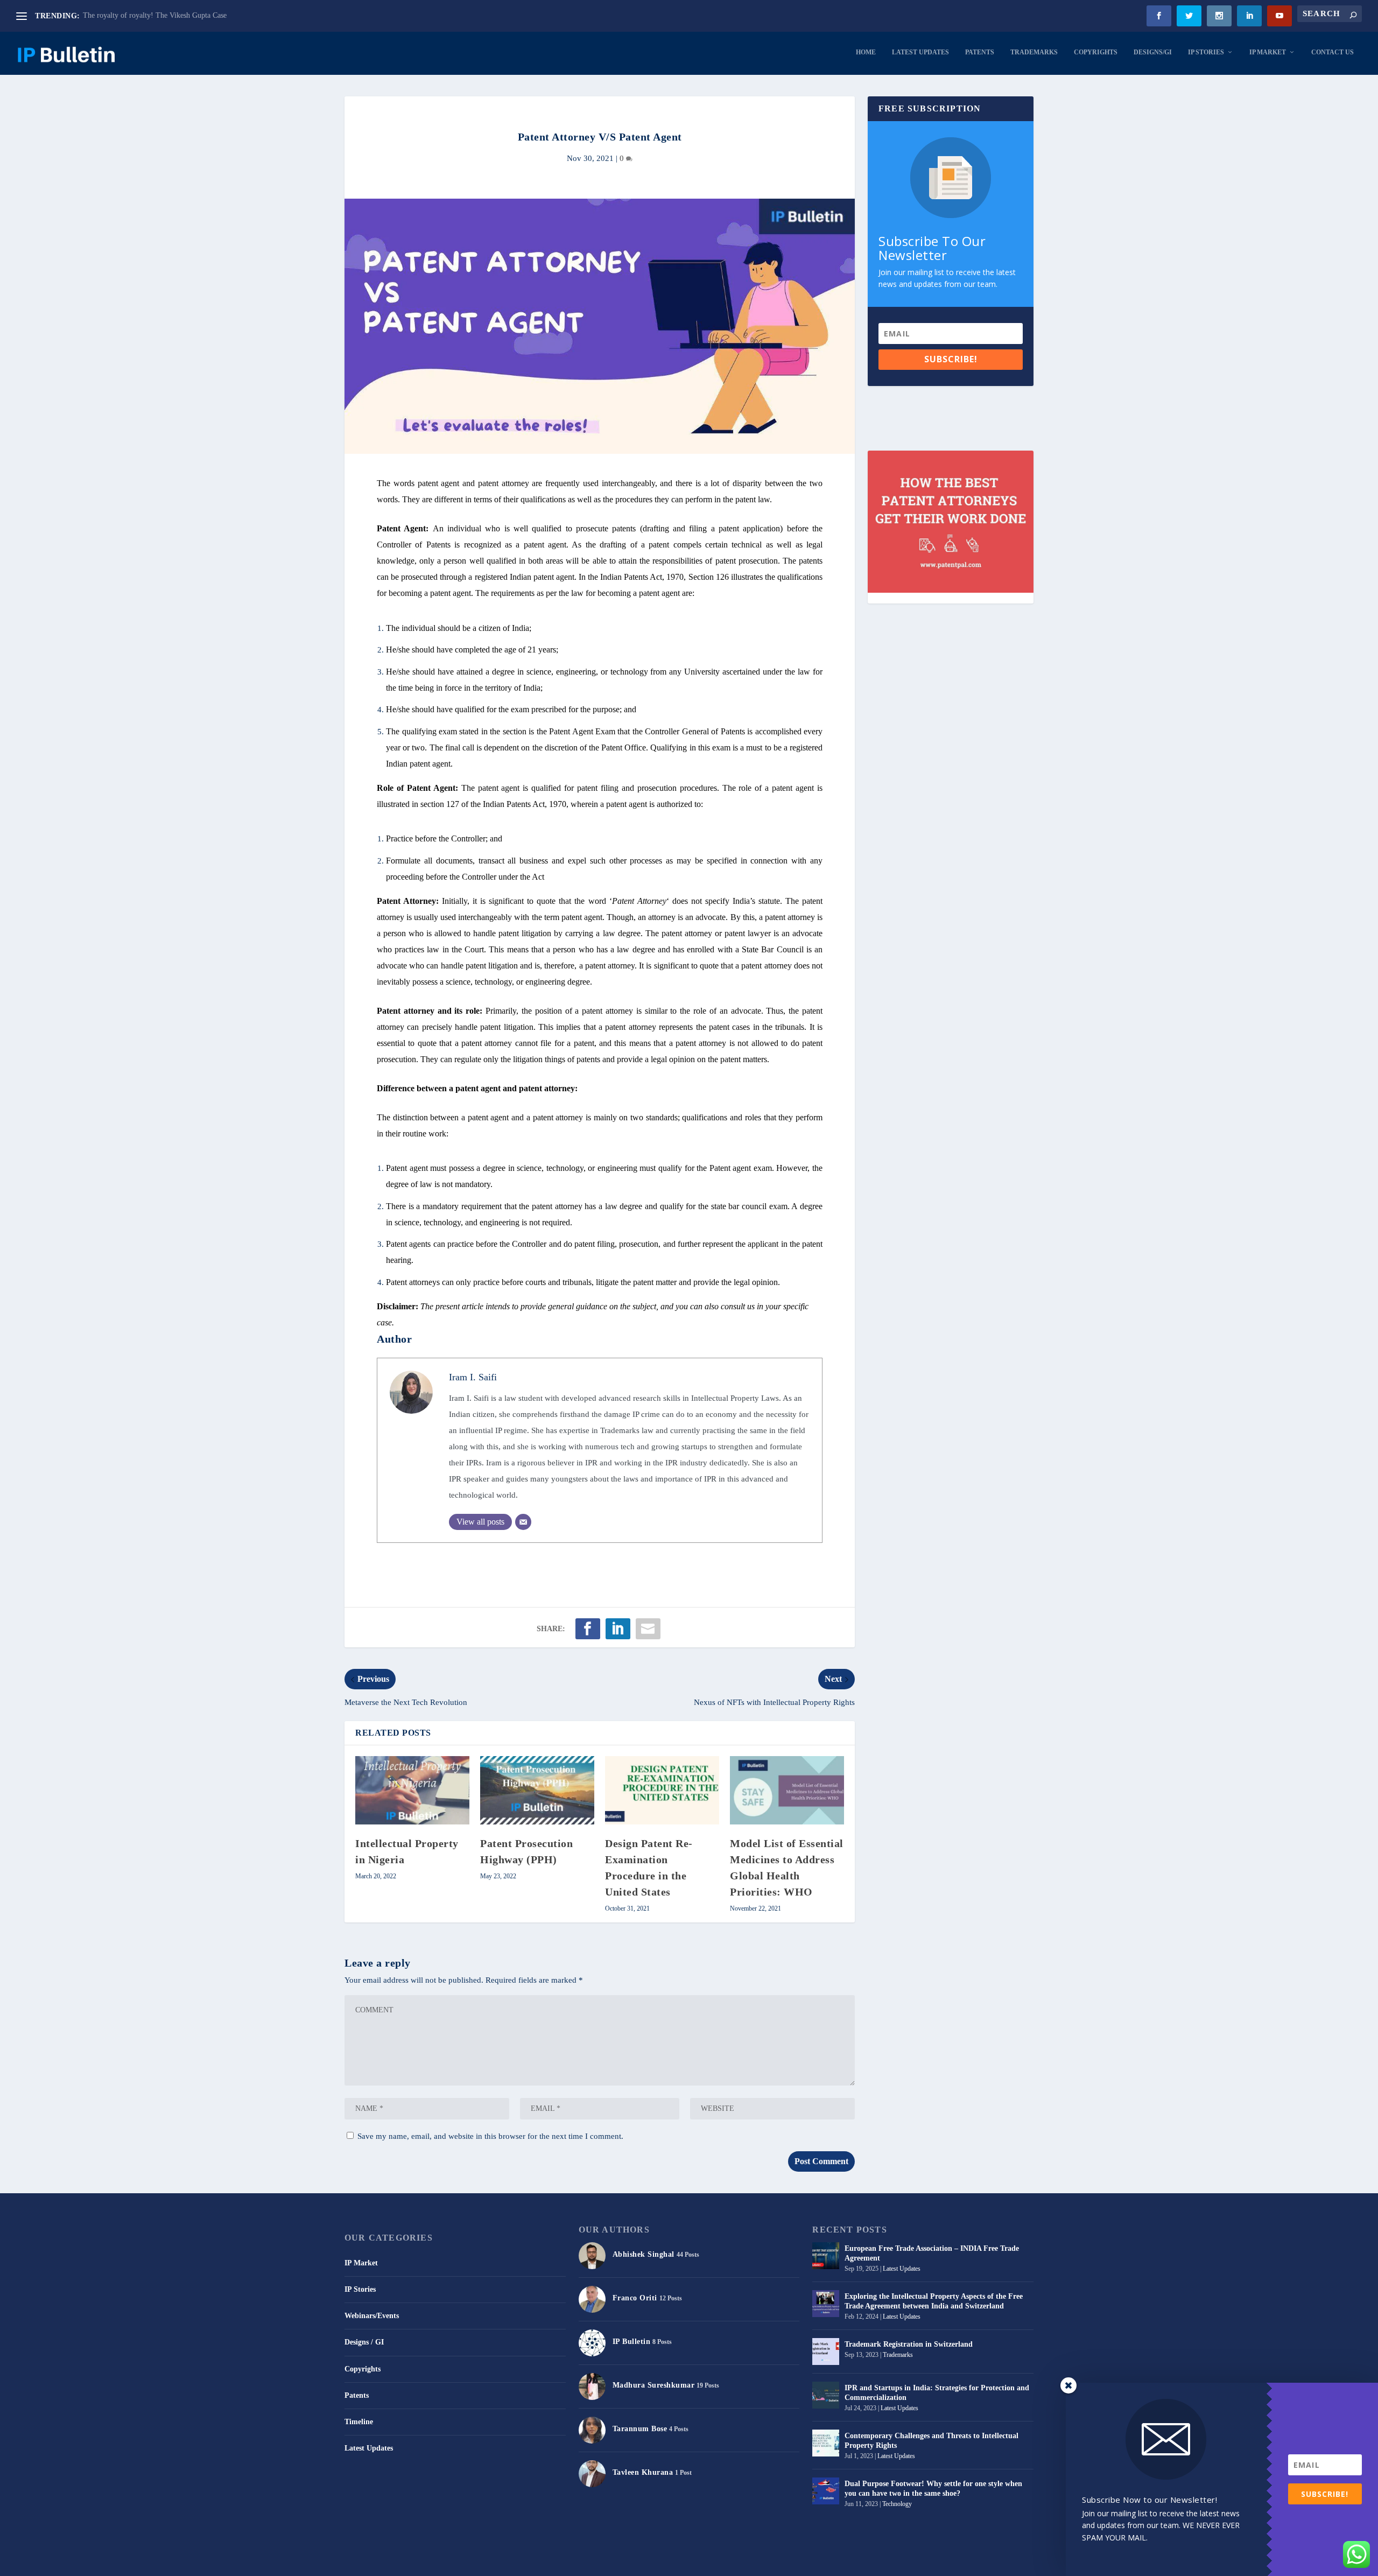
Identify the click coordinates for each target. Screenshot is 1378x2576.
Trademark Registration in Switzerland (909, 2344)
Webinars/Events (372, 2316)
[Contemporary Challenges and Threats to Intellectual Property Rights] (826, 2443)
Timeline (359, 2422)
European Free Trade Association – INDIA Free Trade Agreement (932, 2253)
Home (866, 52)
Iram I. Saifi (473, 1377)
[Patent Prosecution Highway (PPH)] (537, 1790)
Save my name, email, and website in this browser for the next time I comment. (490, 2136)
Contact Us (1333, 52)
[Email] (523, 1522)
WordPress (478, 2563)
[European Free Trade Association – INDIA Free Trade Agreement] (826, 2256)
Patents (980, 52)
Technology (897, 2504)
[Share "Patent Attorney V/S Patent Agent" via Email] (648, 1629)
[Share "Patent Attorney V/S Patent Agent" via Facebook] (588, 1629)
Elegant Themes (403, 2563)
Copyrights (1096, 52)
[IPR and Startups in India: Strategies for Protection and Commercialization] (826, 2395)
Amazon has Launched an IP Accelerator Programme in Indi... (178, 15)
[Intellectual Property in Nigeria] (412, 1790)
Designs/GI (1153, 52)
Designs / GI (364, 2342)
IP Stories (1206, 52)
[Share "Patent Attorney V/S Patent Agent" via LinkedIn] (618, 1629)
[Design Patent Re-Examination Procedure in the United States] (662, 1790)
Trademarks (1034, 52)
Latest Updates (920, 52)
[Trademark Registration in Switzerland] (826, 2352)
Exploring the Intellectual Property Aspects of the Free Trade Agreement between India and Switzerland (934, 2301)
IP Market (1268, 52)
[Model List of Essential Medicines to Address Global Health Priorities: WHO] (787, 1790)
